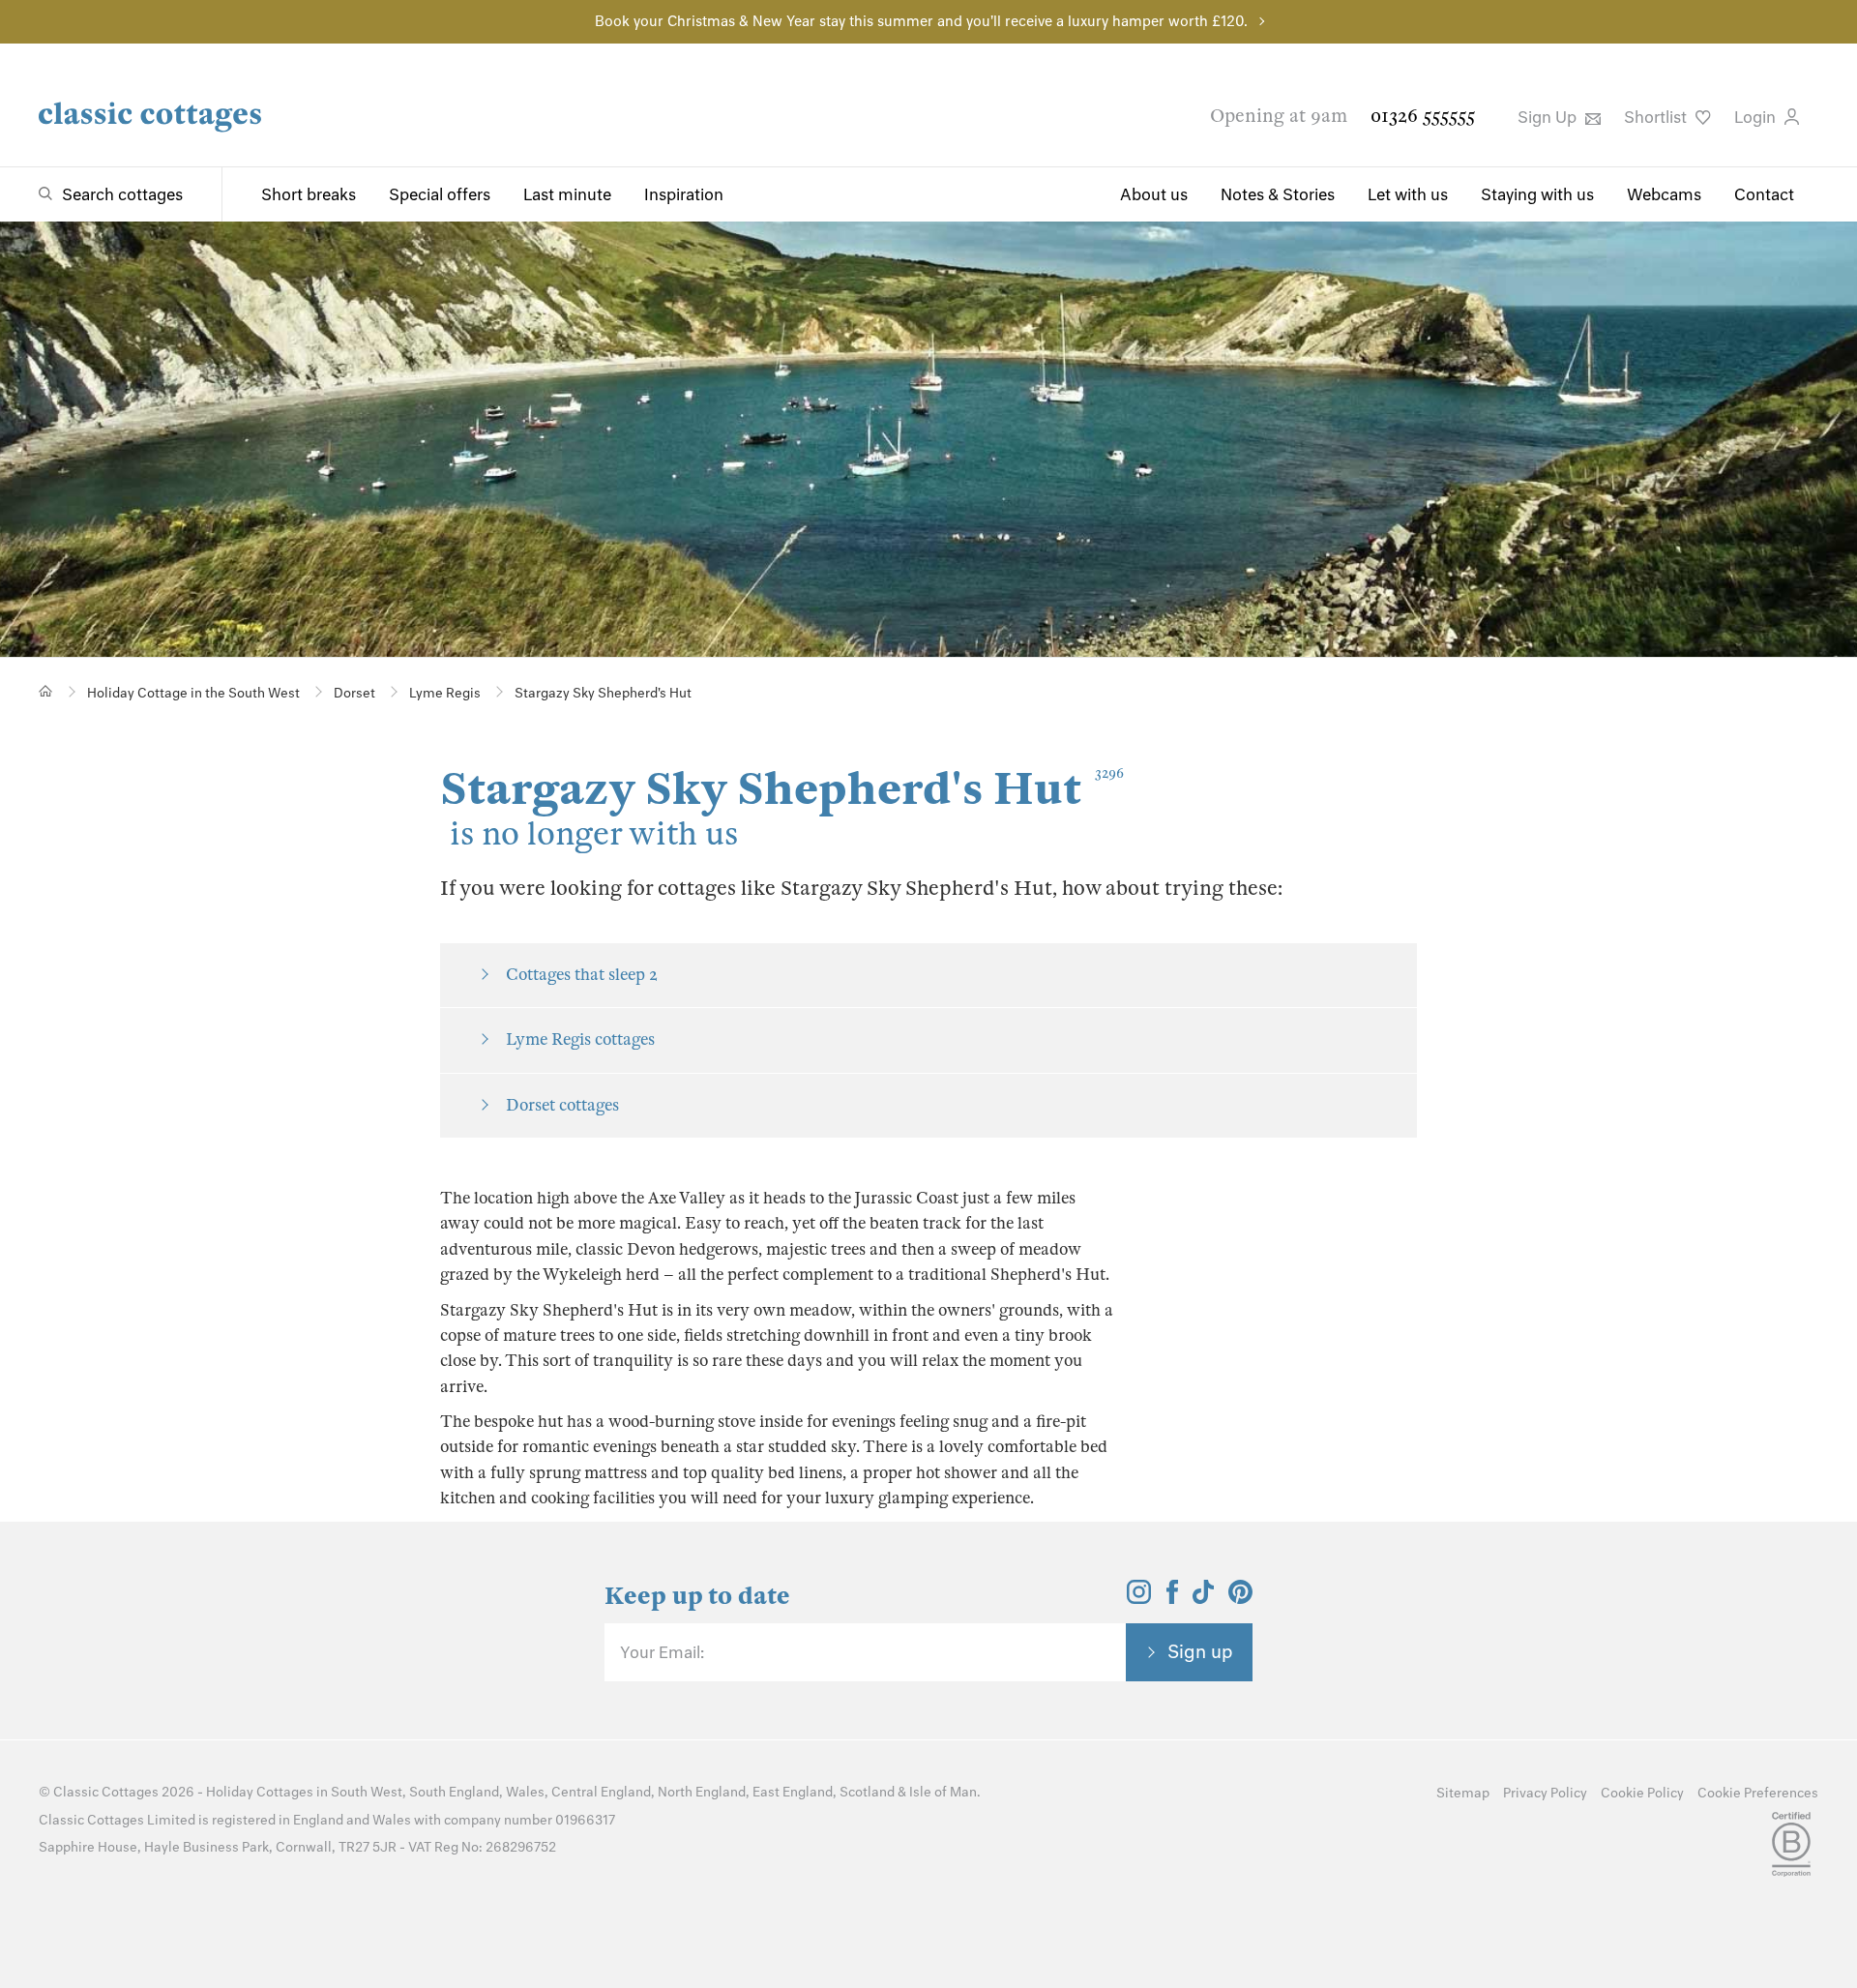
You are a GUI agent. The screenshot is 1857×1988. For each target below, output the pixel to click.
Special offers (440, 194)
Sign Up (1549, 117)
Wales (525, 1792)
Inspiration (684, 194)
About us (1154, 194)
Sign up (1200, 1651)
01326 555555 (1423, 116)
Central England (601, 1792)
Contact (1764, 194)
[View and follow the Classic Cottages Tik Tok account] (1203, 1598)
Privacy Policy (1545, 1793)
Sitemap (1463, 1793)
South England (454, 1792)
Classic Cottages (106, 1792)
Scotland (867, 1792)
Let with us (1408, 194)
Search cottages (122, 194)
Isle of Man (943, 1792)
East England (793, 1792)
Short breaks (309, 194)
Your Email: (662, 1652)
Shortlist (1657, 117)
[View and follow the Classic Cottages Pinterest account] (1240, 1598)
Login (1757, 117)
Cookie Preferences (1758, 1793)
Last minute (567, 194)
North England (702, 1792)
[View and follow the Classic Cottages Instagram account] (1139, 1598)
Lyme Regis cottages (580, 1039)
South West (367, 1792)
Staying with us (1537, 194)
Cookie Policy (1642, 1793)
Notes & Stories (1278, 194)
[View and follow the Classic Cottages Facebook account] (1173, 1598)
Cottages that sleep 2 (582, 975)
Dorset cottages (562, 1105)
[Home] (46, 691)
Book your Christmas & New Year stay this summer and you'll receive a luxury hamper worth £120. (921, 21)
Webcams (1664, 194)
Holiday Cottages (260, 1792)
